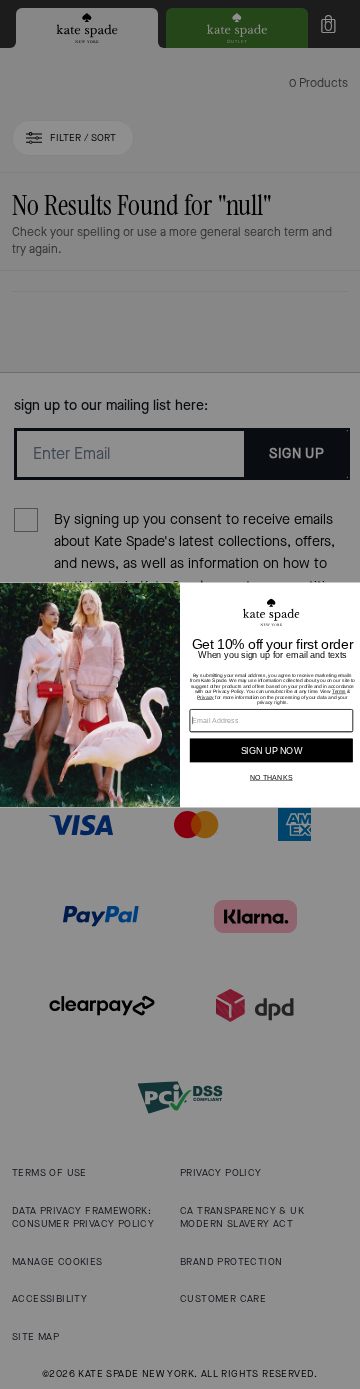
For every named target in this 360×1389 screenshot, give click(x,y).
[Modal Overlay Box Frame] (180, 694)
